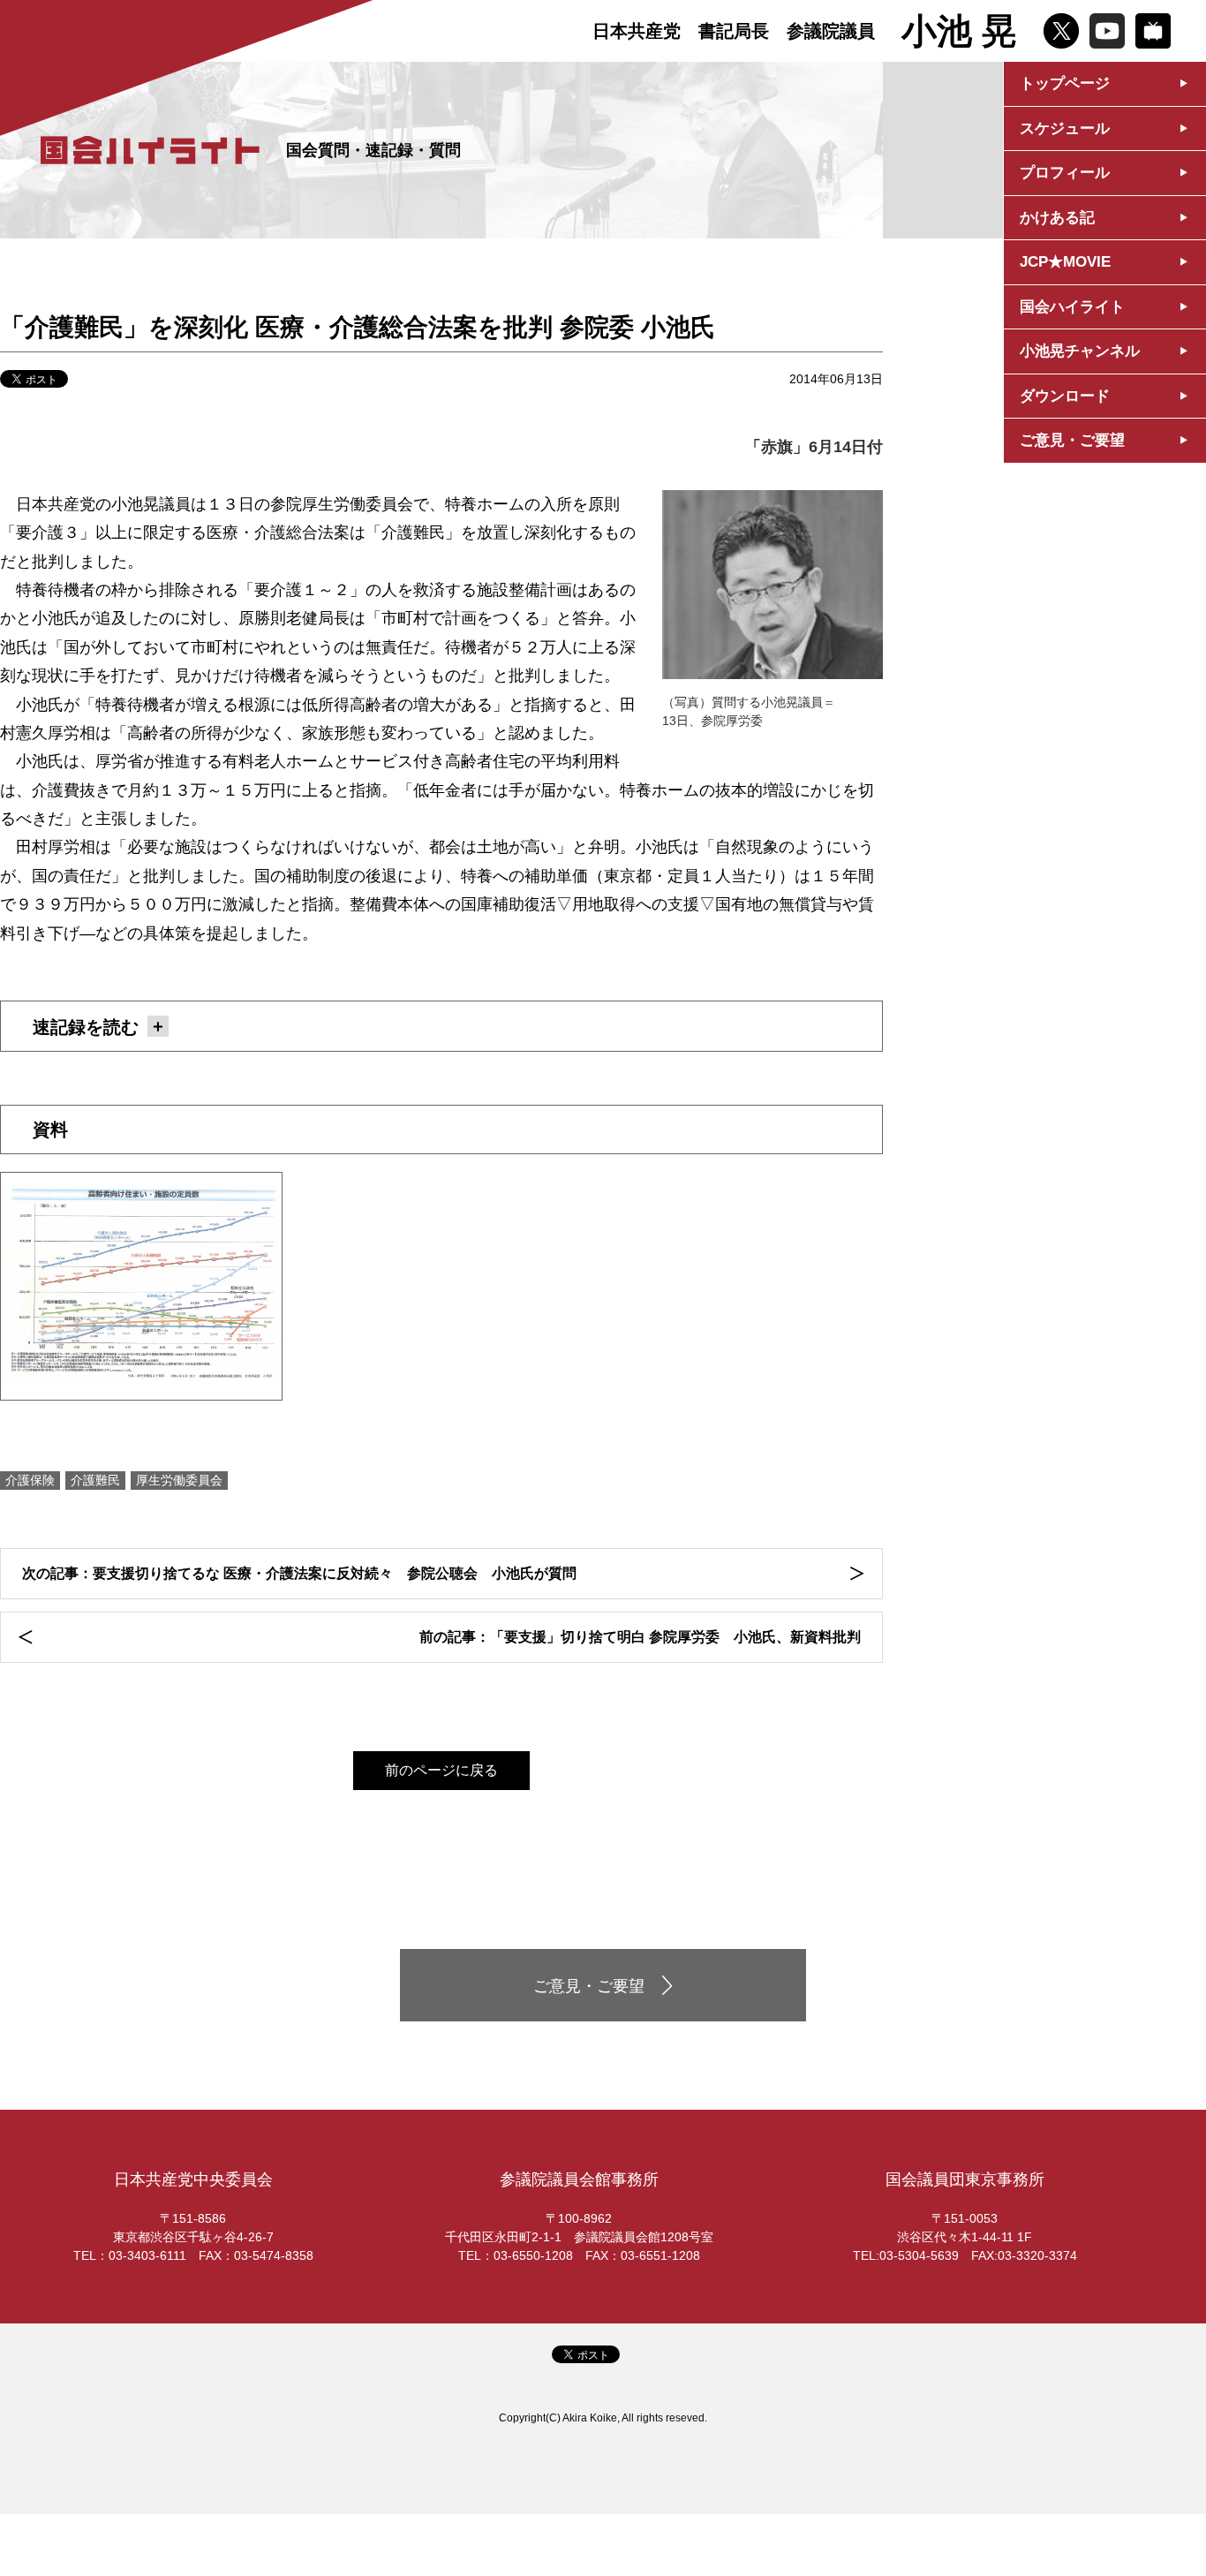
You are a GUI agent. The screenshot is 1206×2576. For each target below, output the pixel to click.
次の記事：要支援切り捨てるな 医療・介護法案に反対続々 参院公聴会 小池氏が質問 (299, 1573)
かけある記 (1057, 218)
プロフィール (1065, 173)
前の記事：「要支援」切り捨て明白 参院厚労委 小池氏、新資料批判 (640, 1637)
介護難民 (95, 1480)
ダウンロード (1065, 396)
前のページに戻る (441, 1770)
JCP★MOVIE (1065, 262)
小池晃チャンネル (1080, 351)
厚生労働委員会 (179, 1480)
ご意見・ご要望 (1072, 440)
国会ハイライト (1072, 307)
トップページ (1065, 83)
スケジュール (1065, 128)
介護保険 (30, 1480)
